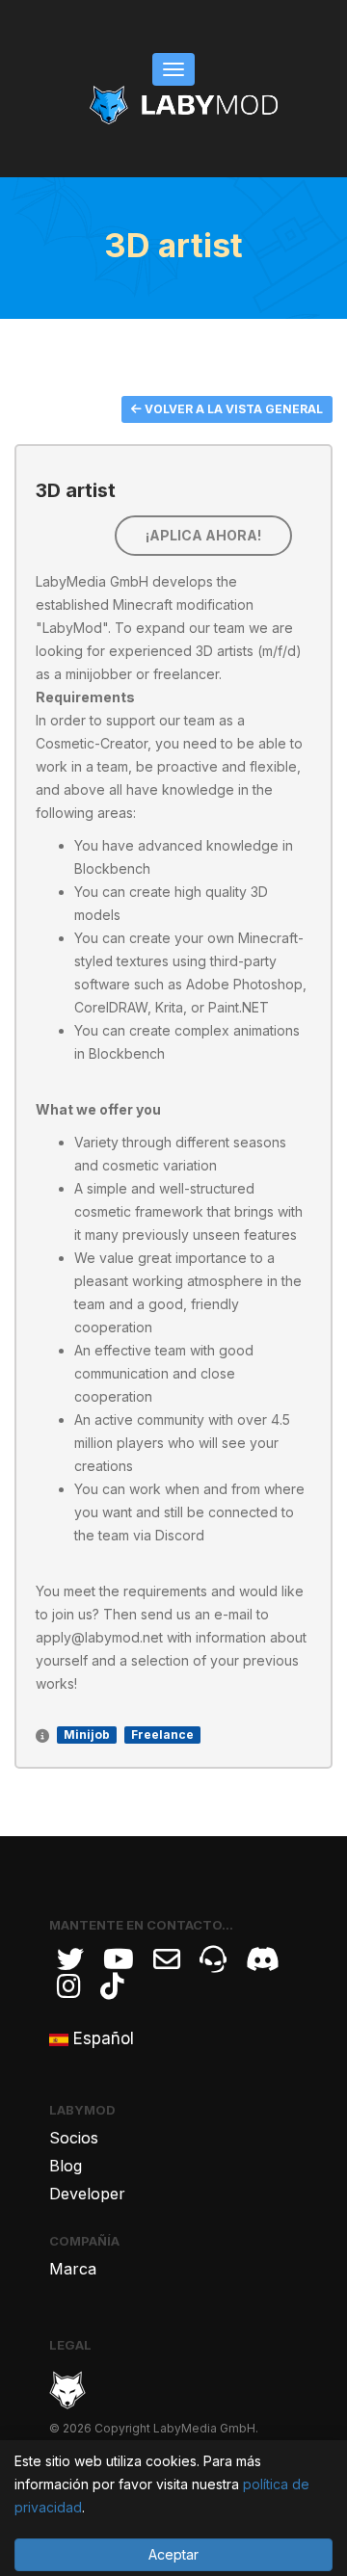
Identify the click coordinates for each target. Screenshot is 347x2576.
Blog (66, 2166)
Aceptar (173, 2554)
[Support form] (167, 1959)
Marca (73, 2269)
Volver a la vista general (232, 409)
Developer (87, 2194)
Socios (74, 2138)
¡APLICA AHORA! (203, 535)
